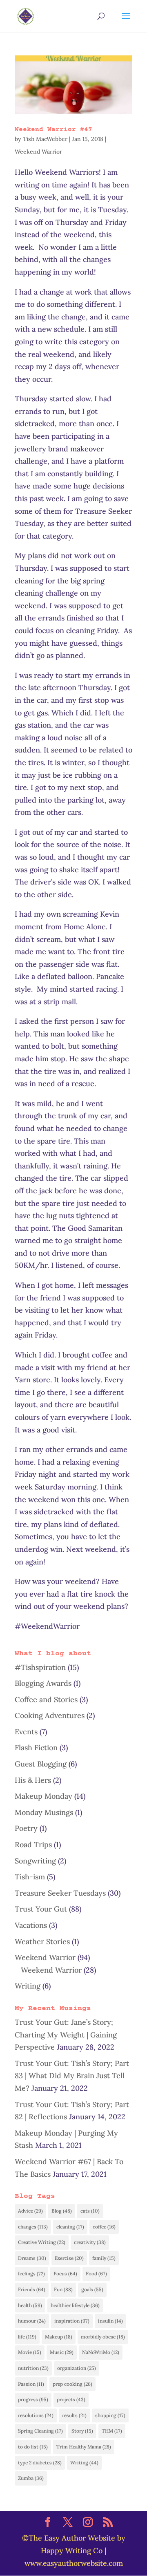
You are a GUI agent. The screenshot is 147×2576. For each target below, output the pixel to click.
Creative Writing (42, 2242)
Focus (65, 2274)
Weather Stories (42, 1941)
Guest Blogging (41, 1764)
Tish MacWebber (45, 139)
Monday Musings (44, 1812)
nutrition (33, 2368)
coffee (104, 2227)
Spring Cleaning (40, 2431)
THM (112, 2431)
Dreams (32, 2258)
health (30, 2305)
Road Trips (33, 1845)
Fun (63, 2289)
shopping (110, 2415)
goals (92, 2289)
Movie (30, 2352)
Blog (62, 2211)
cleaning (70, 2227)
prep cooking (72, 2384)
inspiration (72, 2321)
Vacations (31, 1925)
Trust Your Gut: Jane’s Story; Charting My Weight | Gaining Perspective (66, 2035)
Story (82, 2431)
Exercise (69, 2258)
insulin (110, 2321)
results (74, 2415)
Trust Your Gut (41, 1909)
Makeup (59, 2337)
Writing (28, 1986)
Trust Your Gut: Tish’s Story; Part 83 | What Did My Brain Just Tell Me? (72, 2076)
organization (77, 2368)
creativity (90, 2242)
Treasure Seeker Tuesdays (60, 1893)
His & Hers (33, 1780)
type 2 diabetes (40, 2463)
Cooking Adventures (50, 1715)
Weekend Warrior (38, 152)
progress (33, 2399)
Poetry (26, 1828)
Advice (30, 2211)
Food (96, 2274)
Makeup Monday (43, 1796)
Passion (31, 2384)
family (104, 2258)
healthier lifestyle (75, 2305)
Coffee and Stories (46, 1699)
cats (90, 2211)
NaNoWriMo (101, 2352)
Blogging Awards (43, 1683)
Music (62, 2352)
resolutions (36, 2415)
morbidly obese (103, 2337)
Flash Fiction (36, 1748)
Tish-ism (30, 1877)
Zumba (31, 2478)
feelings (31, 2274)
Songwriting (35, 1861)
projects (71, 2399)
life (27, 2337)
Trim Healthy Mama (84, 2447)
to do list (33, 2447)
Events (26, 1732)
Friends (32, 2289)
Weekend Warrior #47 (53, 130)
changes (33, 2227)
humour (32, 2321)
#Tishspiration (40, 1667)
